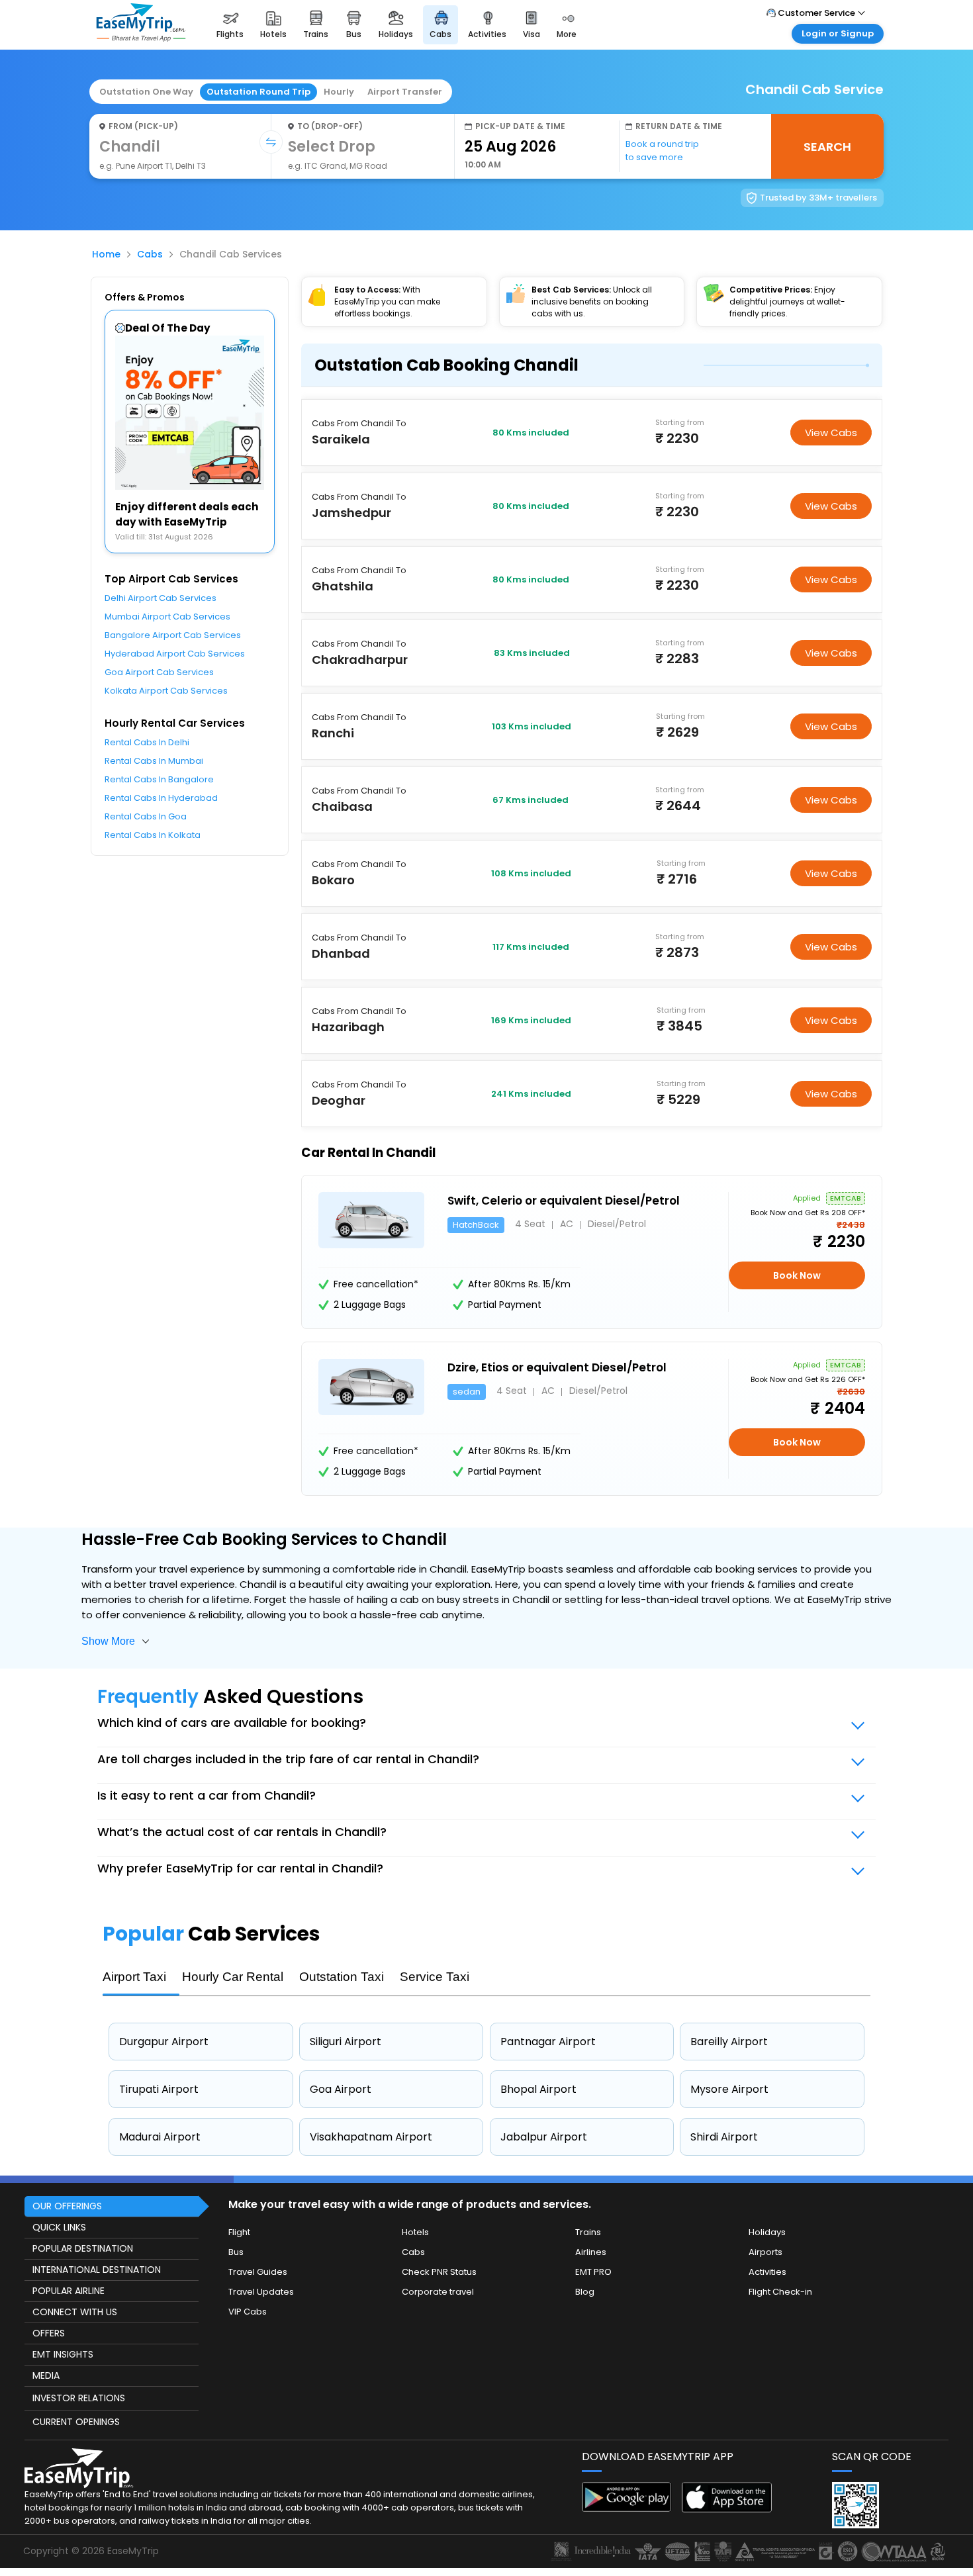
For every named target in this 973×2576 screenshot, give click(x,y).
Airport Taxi (134, 1977)
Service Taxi (435, 1977)
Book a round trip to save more (662, 151)
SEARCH (827, 147)
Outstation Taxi (342, 1977)
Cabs (150, 254)
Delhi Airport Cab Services (161, 598)
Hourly (339, 92)
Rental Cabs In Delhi (147, 742)
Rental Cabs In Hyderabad (161, 798)
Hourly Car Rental (233, 1977)
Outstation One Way (146, 92)
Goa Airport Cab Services (159, 672)
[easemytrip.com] (141, 38)
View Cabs (831, 433)
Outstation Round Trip (258, 92)
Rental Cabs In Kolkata (153, 835)
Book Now (797, 1275)
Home (106, 254)
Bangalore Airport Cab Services (173, 635)
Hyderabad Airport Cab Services (175, 654)
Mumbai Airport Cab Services (167, 617)
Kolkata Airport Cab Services (166, 691)
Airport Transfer (405, 92)
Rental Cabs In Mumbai (154, 761)
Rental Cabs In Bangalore (159, 779)
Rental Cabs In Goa (146, 816)
